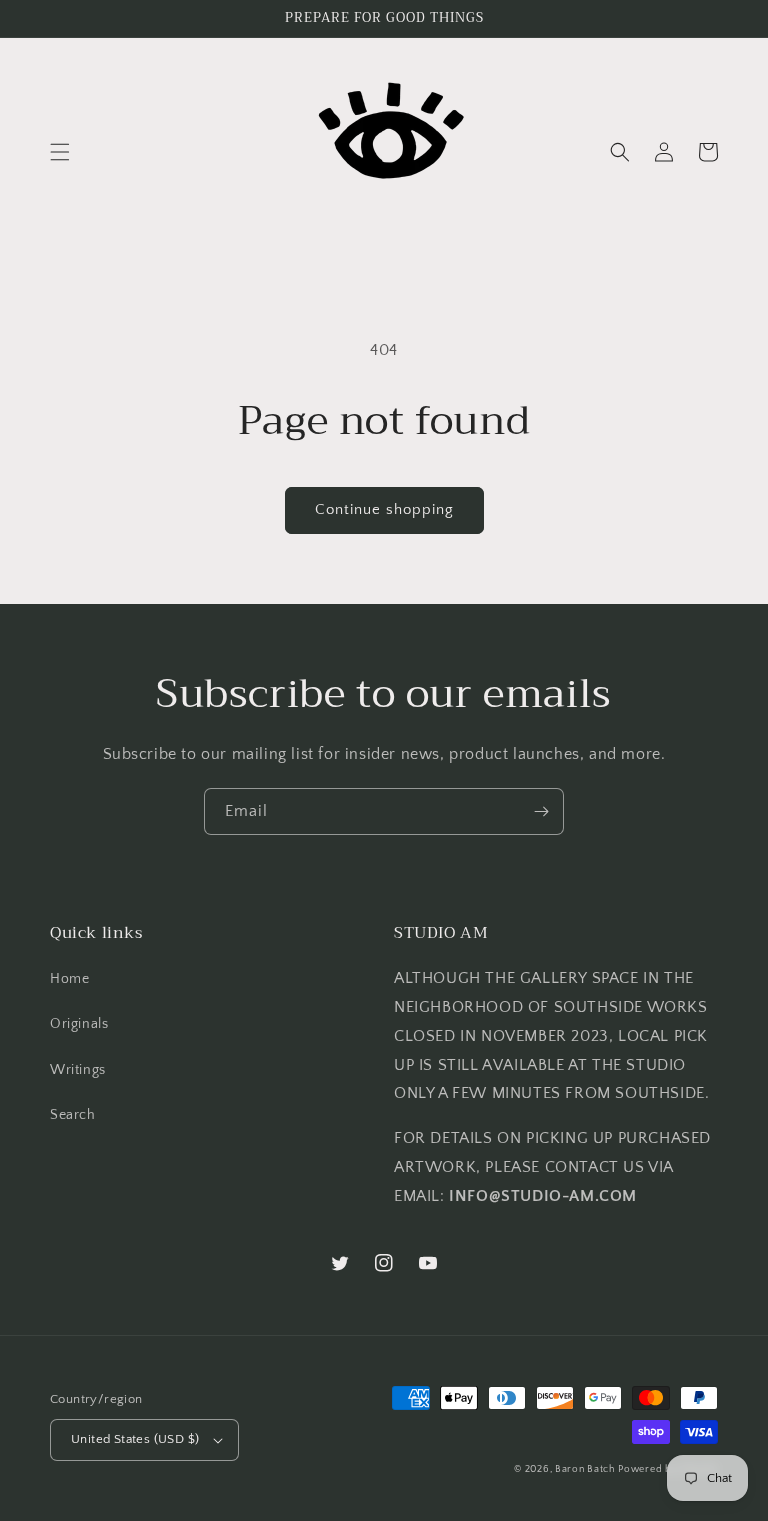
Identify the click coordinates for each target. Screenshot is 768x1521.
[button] (60, 152)
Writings (78, 1070)
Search (73, 1115)
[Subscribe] (541, 811)
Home (69, 979)
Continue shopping (384, 509)
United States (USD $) (135, 1439)
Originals (79, 1024)
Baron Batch (585, 1469)
